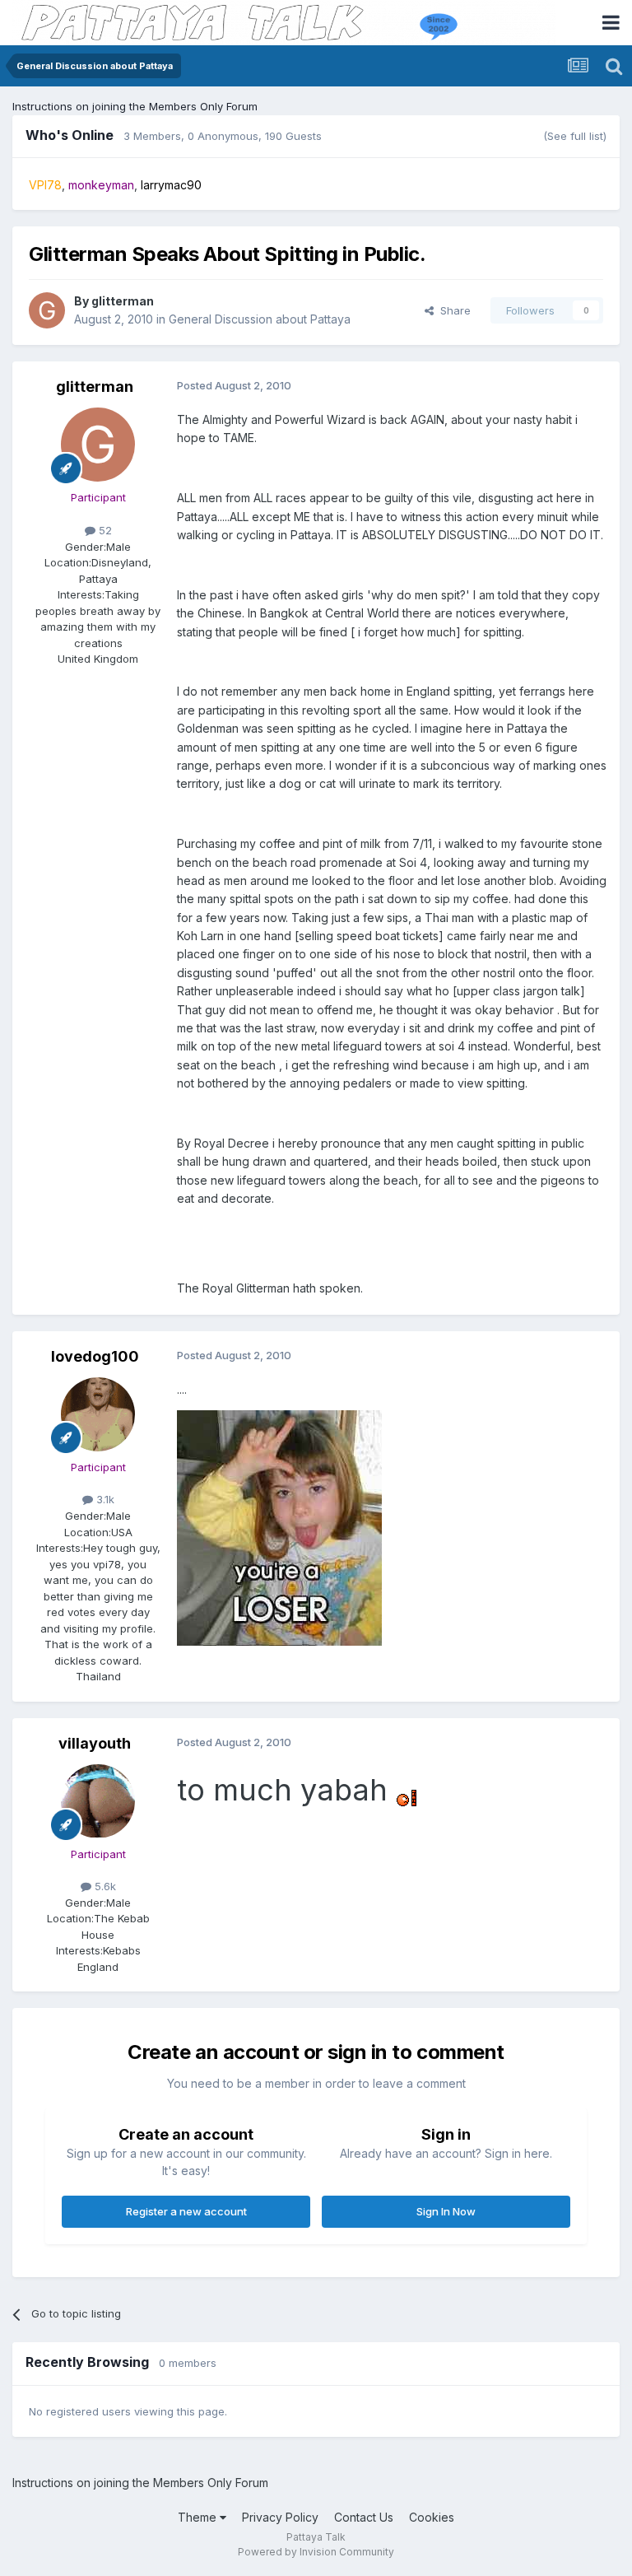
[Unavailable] (279, 1527)
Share (452, 310)
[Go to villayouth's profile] (98, 1801)
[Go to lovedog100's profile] (98, 1414)
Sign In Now (446, 2211)
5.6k (104, 1886)
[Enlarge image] (406, 1796)
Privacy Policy (280, 2517)
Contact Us (364, 2517)
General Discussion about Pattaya (260, 319)
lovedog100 (95, 1356)
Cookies (432, 2517)
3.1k (104, 1499)
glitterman (123, 301)
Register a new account (186, 2211)
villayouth (95, 1743)
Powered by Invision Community (316, 2552)
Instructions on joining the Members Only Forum (135, 106)
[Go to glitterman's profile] (47, 310)
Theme (199, 2517)
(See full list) (575, 136)
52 (104, 530)
